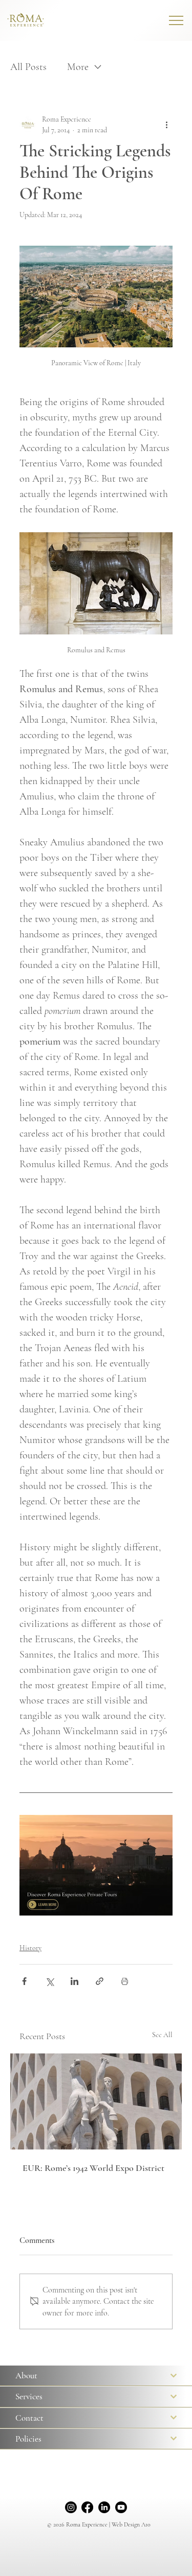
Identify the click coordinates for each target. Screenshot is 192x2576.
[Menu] (177, 20)
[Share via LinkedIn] (74, 1981)
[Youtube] (121, 2507)
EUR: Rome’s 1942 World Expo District (93, 2168)
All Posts (28, 67)
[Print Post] (125, 1981)
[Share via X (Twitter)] (49, 1981)
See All (162, 2035)
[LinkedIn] (104, 2507)
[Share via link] (100, 1981)
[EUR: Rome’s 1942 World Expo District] (96, 2101)
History (30, 1948)
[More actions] (166, 125)
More (78, 67)
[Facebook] (87, 2507)
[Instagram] (71, 2507)
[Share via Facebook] (24, 1981)
